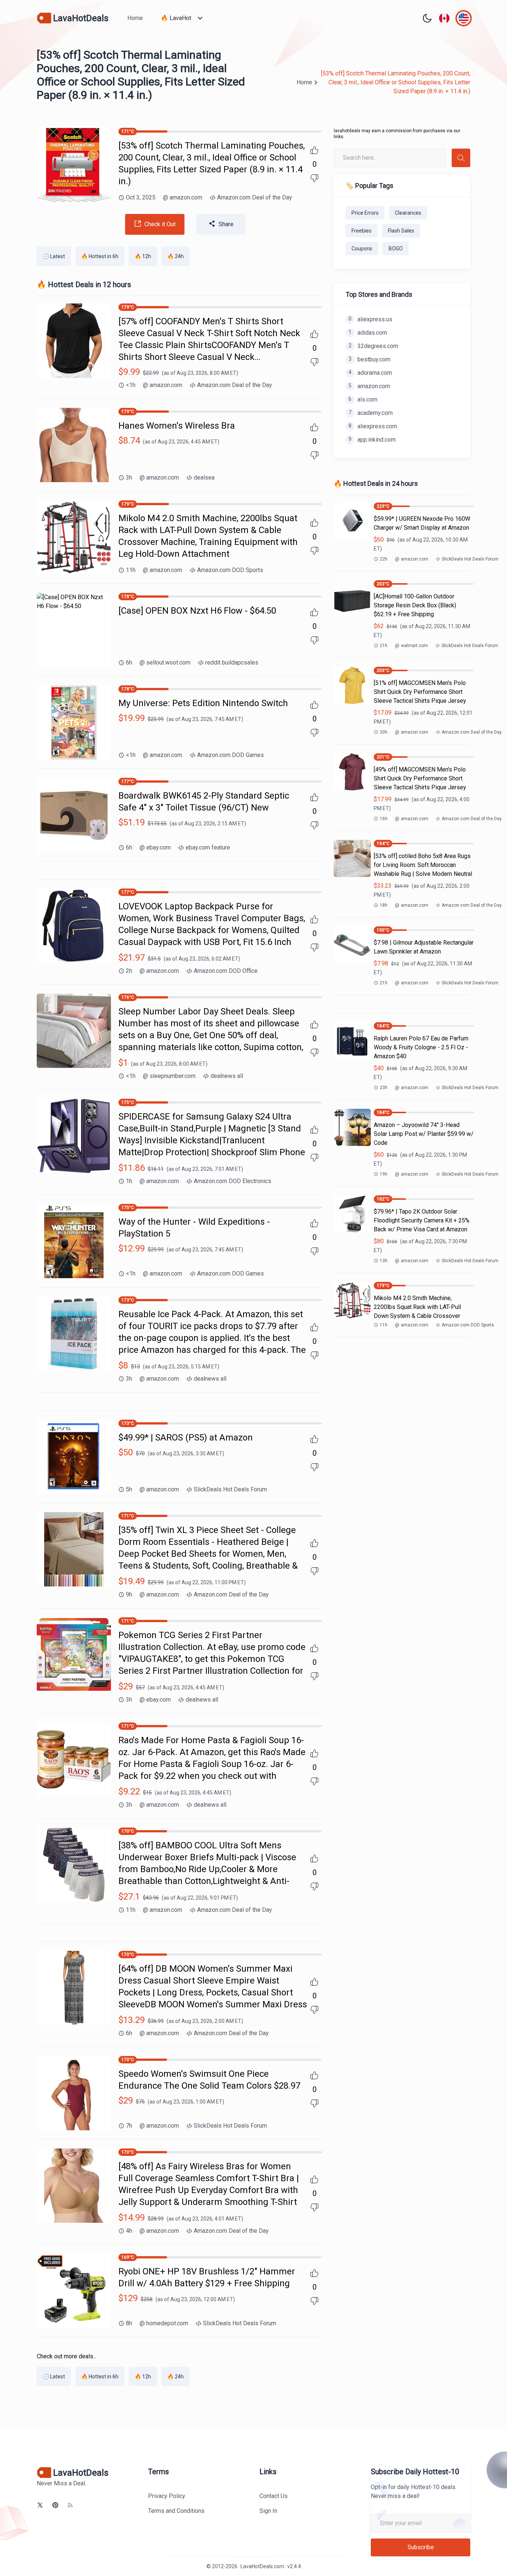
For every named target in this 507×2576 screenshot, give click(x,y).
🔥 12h (143, 256)
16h (384, 819)
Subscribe (421, 2547)
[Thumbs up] (314, 150)
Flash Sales (401, 231)
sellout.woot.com (165, 662)
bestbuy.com (369, 359)
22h (384, 559)
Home (135, 18)
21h (384, 646)
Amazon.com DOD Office (226, 971)
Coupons (362, 248)
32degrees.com (373, 346)
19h (384, 1174)
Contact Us (274, 2496)
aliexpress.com (373, 426)
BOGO (396, 248)
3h (129, 477)
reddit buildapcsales (232, 662)
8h (129, 2323)
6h (129, 662)
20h (384, 732)
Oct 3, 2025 (141, 197)
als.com (363, 399)
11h (131, 570)
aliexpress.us (370, 319)
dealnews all (227, 1076)
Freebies (362, 231)
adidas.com (368, 333)
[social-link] (40, 2505)
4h (129, 2231)
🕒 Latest (54, 256)
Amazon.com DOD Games (230, 755)
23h (384, 1088)
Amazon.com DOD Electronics (233, 1181)
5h (129, 1489)
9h (129, 1594)
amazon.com (183, 197)
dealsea (204, 477)
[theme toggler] (427, 18)
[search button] (461, 158)
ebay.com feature (208, 847)
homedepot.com (164, 2323)
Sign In (268, 2511)
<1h (131, 385)
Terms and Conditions (176, 2511)
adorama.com (370, 373)
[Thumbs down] (314, 178)
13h (384, 1261)
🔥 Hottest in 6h (100, 256)
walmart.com (411, 646)
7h (129, 2126)
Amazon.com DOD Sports (230, 570)
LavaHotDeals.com (262, 2566)
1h (129, 1181)
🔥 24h (176, 256)
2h (129, 971)
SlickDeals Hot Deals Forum (230, 1489)
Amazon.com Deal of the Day (255, 197)
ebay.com (155, 847)
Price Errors (365, 213)
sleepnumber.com (169, 1076)
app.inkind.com (372, 440)
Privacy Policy (167, 2496)
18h (384, 905)
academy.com (371, 413)
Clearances (408, 213)
